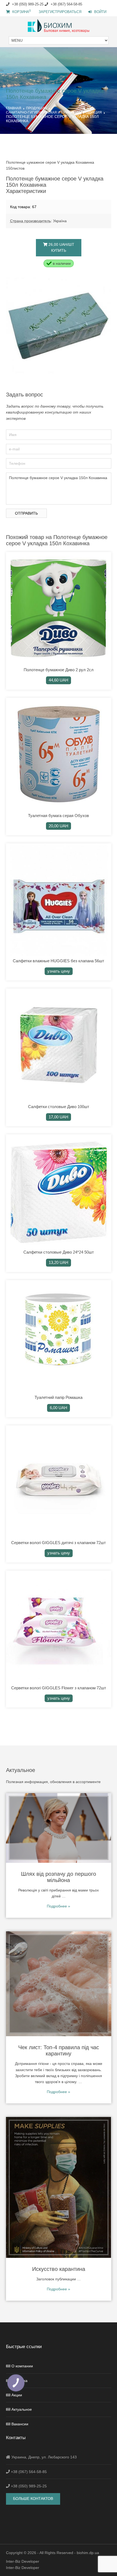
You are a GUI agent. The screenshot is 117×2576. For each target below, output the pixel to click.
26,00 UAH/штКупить (61, 247)
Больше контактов (33, 2498)
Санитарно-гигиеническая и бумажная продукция (54, 112)
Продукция (36, 108)
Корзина (21, 12)
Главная (14, 108)
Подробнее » (59, 1906)
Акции (17, 2395)
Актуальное (22, 2409)
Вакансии (20, 2424)
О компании (22, 2366)
